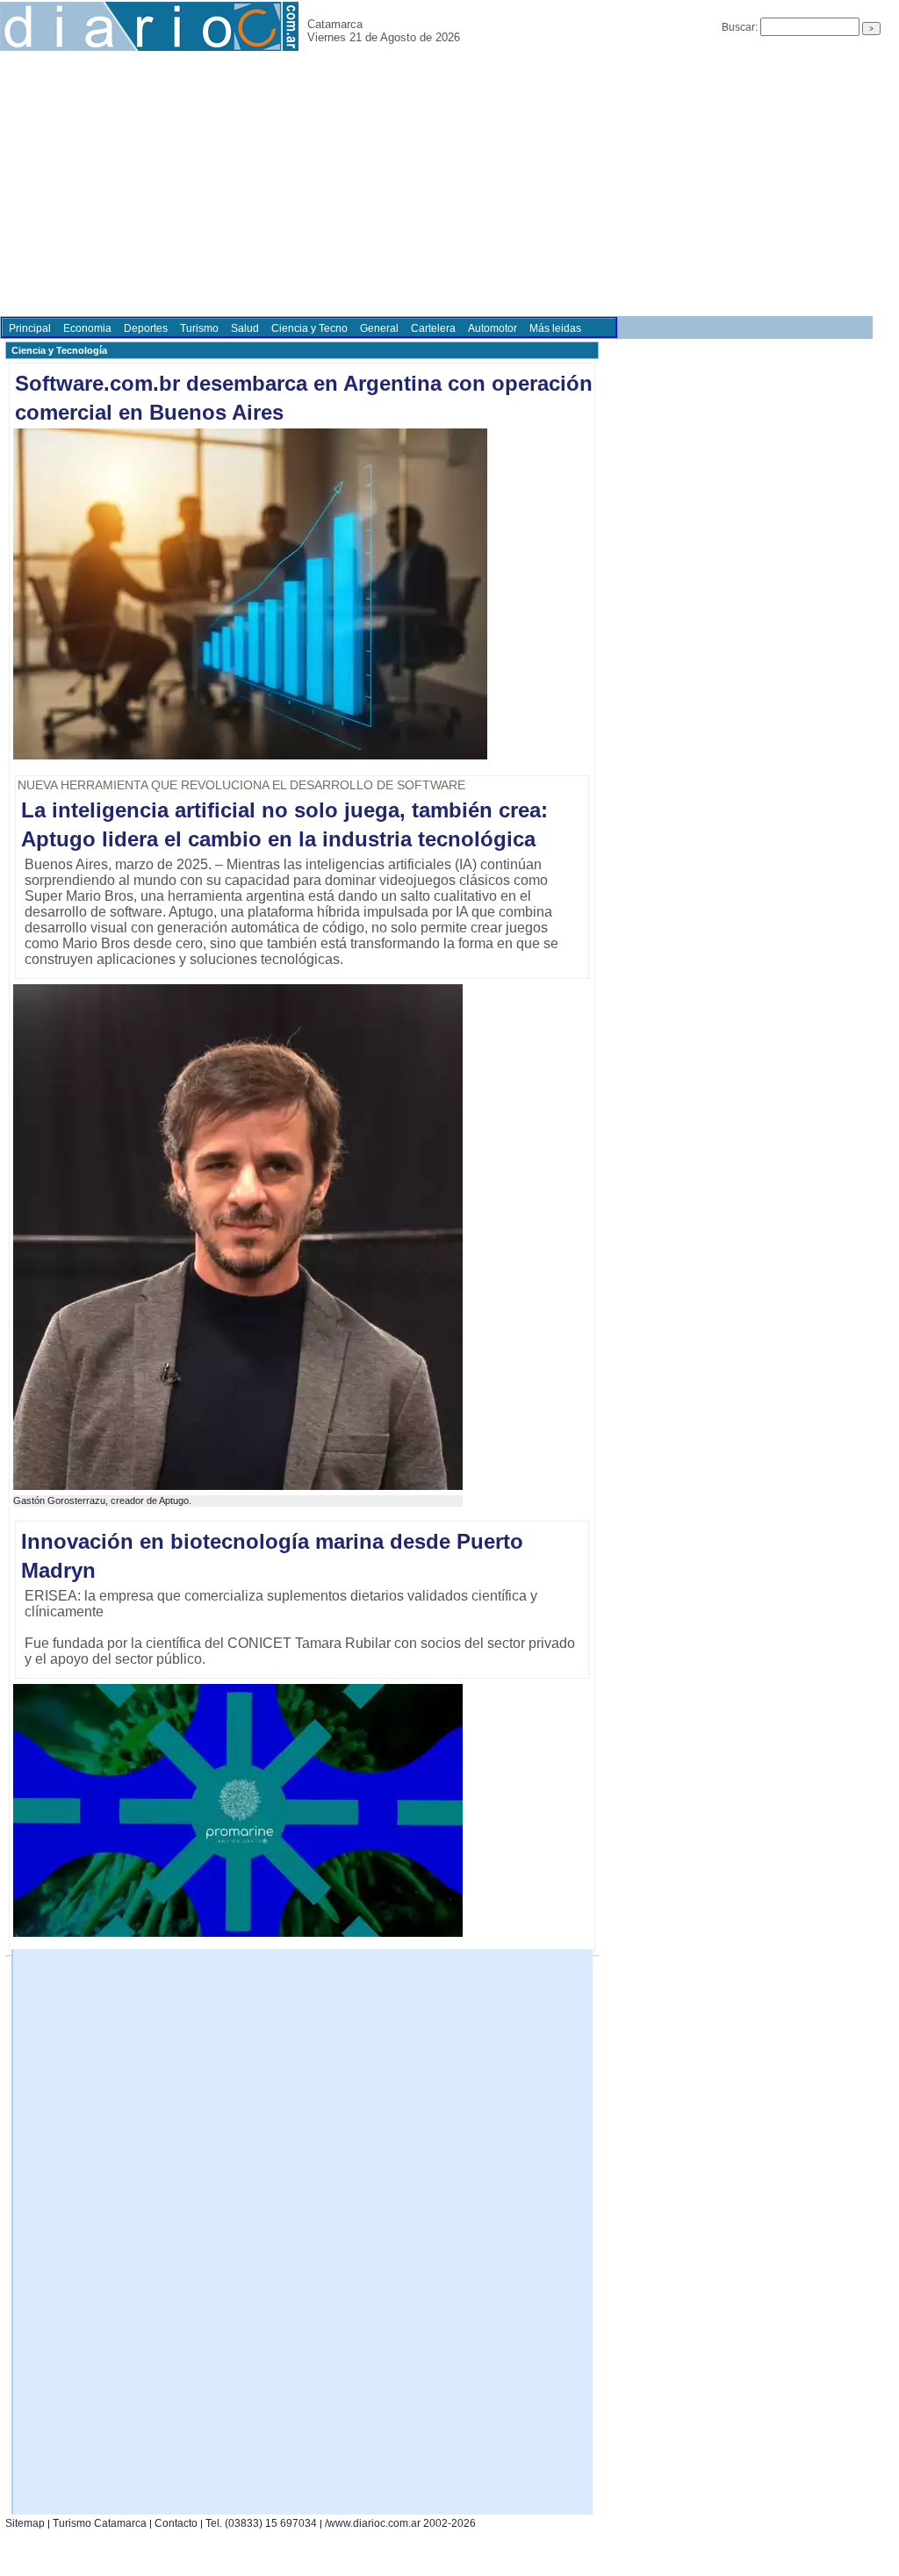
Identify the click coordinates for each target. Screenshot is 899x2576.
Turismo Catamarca (100, 2523)
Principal (30, 328)
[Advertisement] (449, 184)
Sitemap (25, 2523)
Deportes (146, 328)
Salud (245, 328)
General (379, 328)
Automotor (493, 328)
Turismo (199, 328)
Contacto (176, 2523)
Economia (87, 328)
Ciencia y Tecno (309, 328)
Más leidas (555, 328)
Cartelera (433, 328)
